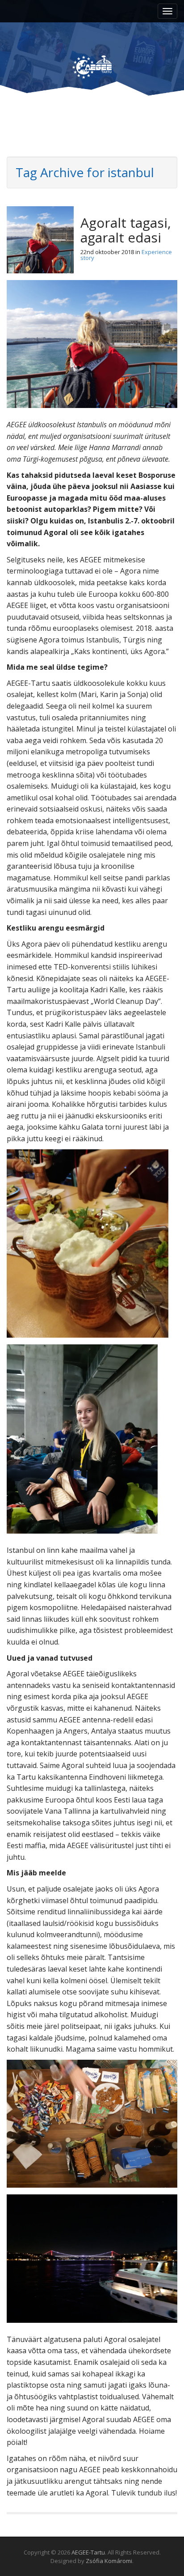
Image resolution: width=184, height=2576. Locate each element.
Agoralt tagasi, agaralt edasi (126, 230)
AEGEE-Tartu (88, 2552)
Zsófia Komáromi (109, 2561)
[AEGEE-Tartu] (92, 59)
